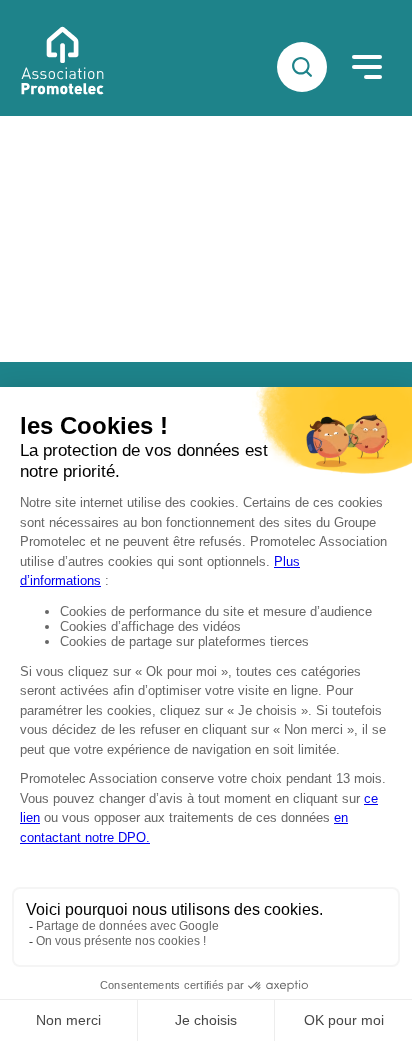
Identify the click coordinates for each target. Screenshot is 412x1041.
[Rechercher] (302, 67)
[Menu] (367, 67)
